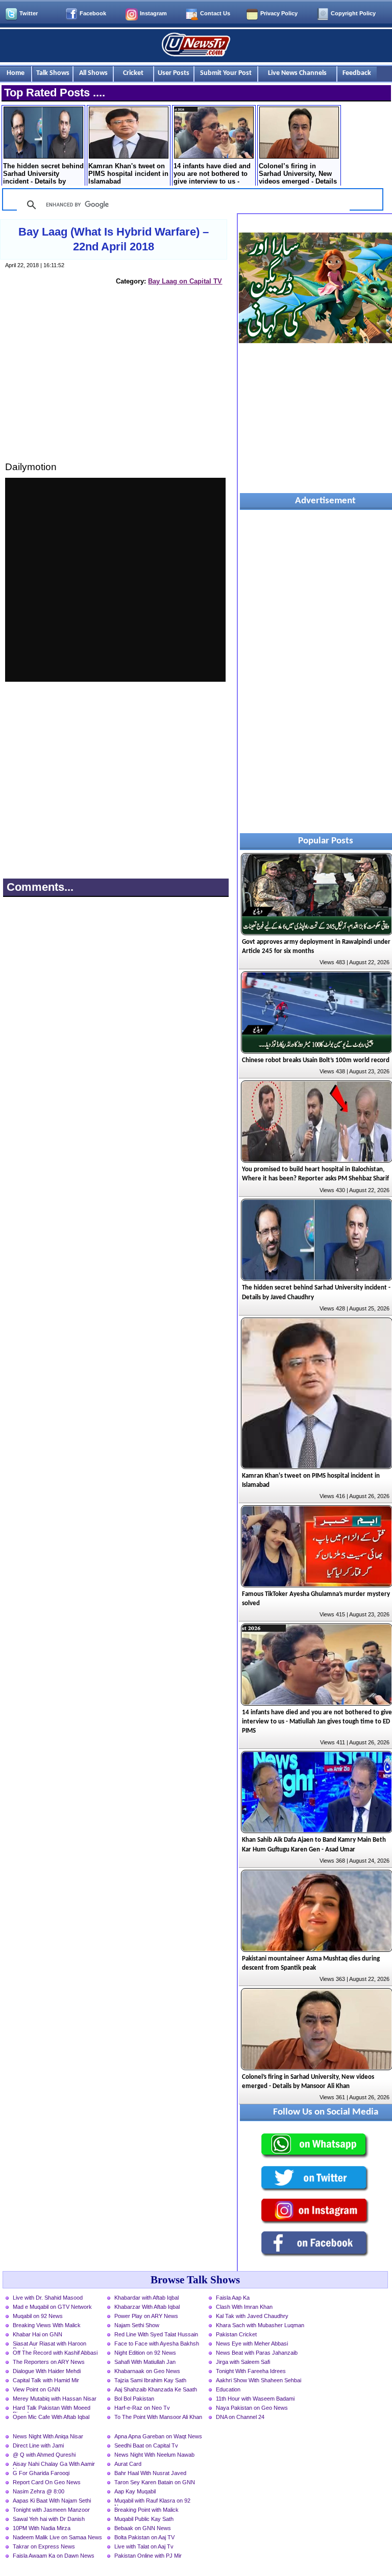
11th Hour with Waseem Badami (255, 2399)
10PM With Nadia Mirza (42, 2528)
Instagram (153, 13)
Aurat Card (128, 2464)
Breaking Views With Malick (47, 2325)
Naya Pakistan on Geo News (252, 2408)
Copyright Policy (353, 13)
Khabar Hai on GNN (38, 2334)
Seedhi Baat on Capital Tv (146, 2445)
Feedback (357, 73)
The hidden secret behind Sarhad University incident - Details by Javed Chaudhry (43, 174)
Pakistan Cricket (236, 2334)
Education (228, 2389)
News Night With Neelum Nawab (154, 2455)
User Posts (174, 73)
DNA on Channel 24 (240, 2417)
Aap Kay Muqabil (135, 2491)
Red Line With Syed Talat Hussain (156, 2334)
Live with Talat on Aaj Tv (144, 2546)
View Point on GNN (36, 2389)
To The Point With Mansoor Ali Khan (158, 2417)
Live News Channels (297, 73)
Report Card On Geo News (47, 2482)
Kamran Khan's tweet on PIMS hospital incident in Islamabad (128, 174)
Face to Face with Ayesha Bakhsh (157, 2343)
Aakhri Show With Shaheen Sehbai (259, 2380)
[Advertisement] (115, 383)
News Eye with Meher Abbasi (252, 2343)
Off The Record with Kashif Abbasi (55, 2353)
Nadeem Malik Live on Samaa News (57, 2537)
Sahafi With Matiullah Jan (145, 2362)
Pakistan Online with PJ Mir (148, 2556)
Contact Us (215, 13)
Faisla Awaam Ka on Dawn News (54, 2556)
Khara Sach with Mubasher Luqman (260, 2325)
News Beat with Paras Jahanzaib (257, 2353)
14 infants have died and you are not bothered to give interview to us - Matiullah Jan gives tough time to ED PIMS (212, 174)
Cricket (133, 73)
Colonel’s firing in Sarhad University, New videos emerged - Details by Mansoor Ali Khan (298, 174)
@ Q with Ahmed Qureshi (44, 2455)
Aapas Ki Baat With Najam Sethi (52, 2501)
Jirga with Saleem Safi (243, 2362)
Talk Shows (53, 73)
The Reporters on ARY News (49, 2362)
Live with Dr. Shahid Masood (48, 2298)
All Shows (93, 73)
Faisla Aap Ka (233, 2298)
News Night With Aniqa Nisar (48, 2436)
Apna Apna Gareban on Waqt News (158, 2436)
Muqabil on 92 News (38, 2316)
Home (16, 73)
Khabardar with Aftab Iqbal (146, 2298)
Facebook (93, 13)
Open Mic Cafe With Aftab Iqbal (51, 2417)
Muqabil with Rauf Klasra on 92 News (152, 2502)
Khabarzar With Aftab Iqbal (147, 2307)
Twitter (29, 13)
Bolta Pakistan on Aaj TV (144, 2537)
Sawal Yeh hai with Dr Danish (49, 2519)
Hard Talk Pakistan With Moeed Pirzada (52, 2409)
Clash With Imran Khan (244, 2307)
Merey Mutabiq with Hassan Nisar (55, 2399)
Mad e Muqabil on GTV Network (52, 2307)
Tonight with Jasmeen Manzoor (51, 2510)
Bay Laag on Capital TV (185, 281)
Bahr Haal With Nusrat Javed (150, 2473)
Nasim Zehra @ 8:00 (39, 2491)
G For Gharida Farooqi (41, 2473)
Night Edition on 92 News (145, 2353)
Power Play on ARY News (146, 2316)
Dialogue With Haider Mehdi (47, 2371)
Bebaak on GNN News (143, 2528)
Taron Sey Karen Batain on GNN (155, 2482)
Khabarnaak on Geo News (147, 2371)
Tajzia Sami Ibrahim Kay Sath (150, 2380)
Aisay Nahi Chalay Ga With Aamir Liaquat (54, 2465)
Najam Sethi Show (137, 2325)
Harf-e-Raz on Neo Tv (142, 2408)
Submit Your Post (226, 73)
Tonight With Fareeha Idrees (251, 2371)
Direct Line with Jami (38, 2445)
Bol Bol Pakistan (134, 2399)
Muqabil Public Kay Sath (144, 2519)
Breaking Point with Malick (146, 2510)
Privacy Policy (279, 13)
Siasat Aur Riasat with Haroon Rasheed (50, 2345)
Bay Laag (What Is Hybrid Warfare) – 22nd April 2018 (114, 239)
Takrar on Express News (44, 2546)
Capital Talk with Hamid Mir (46, 2380)
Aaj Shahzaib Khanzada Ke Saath (156, 2389)
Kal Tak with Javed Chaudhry (252, 2316)
